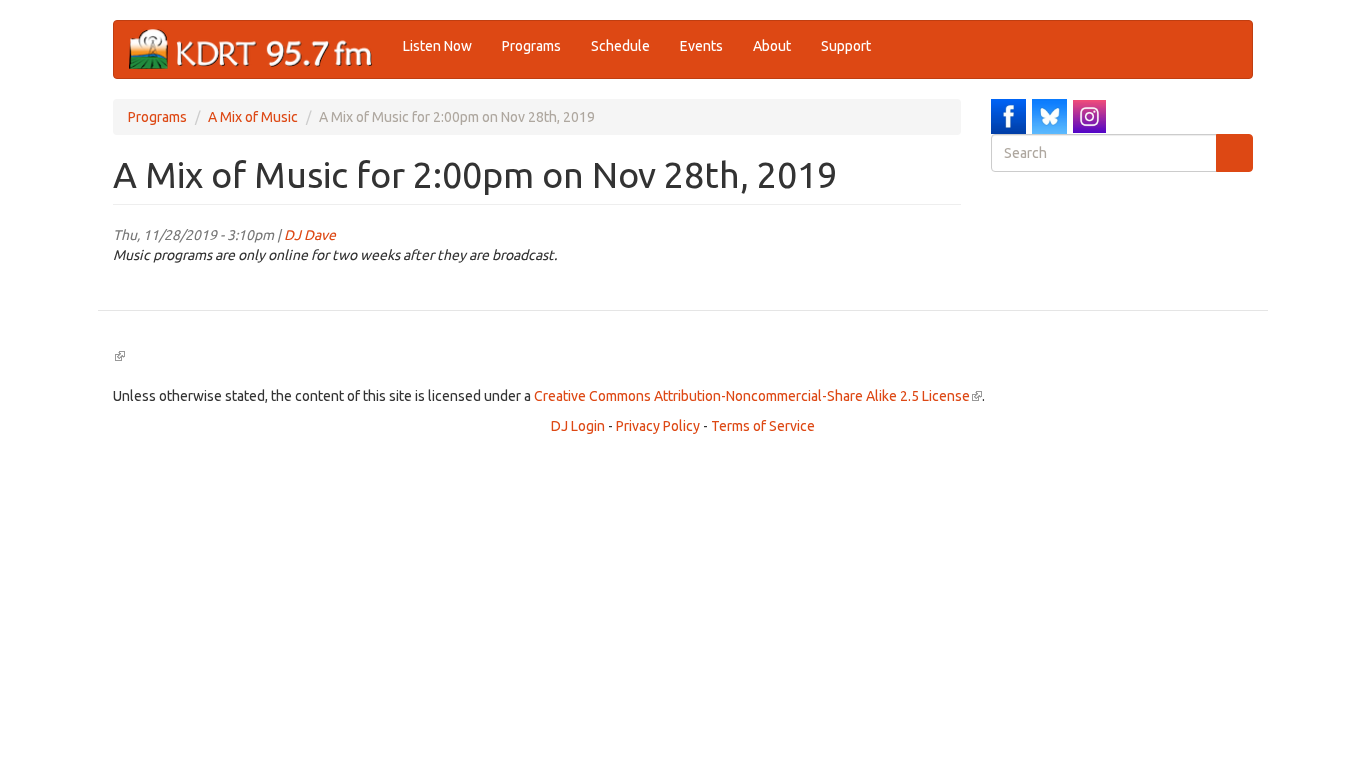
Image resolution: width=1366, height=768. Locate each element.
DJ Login (578, 426)
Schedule (620, 46)
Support (846, 46)
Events (701, 46)
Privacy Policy (658, 426)
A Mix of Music (253, 117)
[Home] (258, 49)
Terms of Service (763, 426)
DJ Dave (310, 235)
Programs (531, 46)
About (772, 46)
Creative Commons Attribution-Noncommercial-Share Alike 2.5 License (758, 396)
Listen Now (437, 46)
